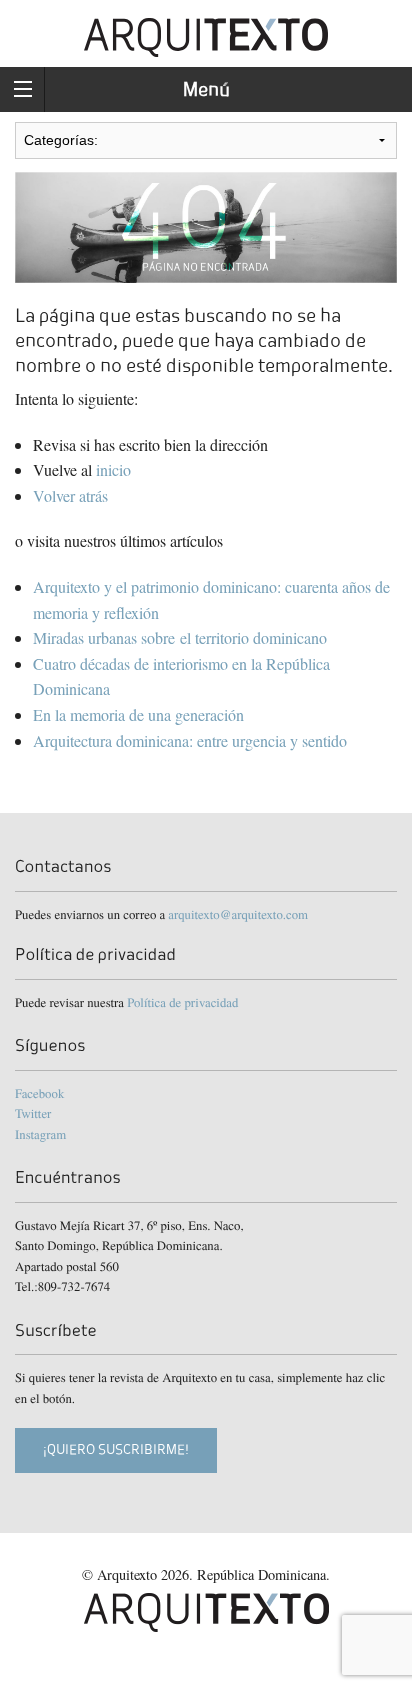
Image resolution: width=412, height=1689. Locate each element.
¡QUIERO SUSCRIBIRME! (116, 1449)
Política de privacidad (182, 1002)
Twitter (33, 1113)
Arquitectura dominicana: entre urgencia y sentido (192, 740)
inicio (113, 469)
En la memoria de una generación (138, 714)
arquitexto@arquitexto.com (238, 914)
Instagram (40, 1134)
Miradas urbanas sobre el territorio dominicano (180, 637)
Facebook (39, 1093)
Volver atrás (70, 495)
